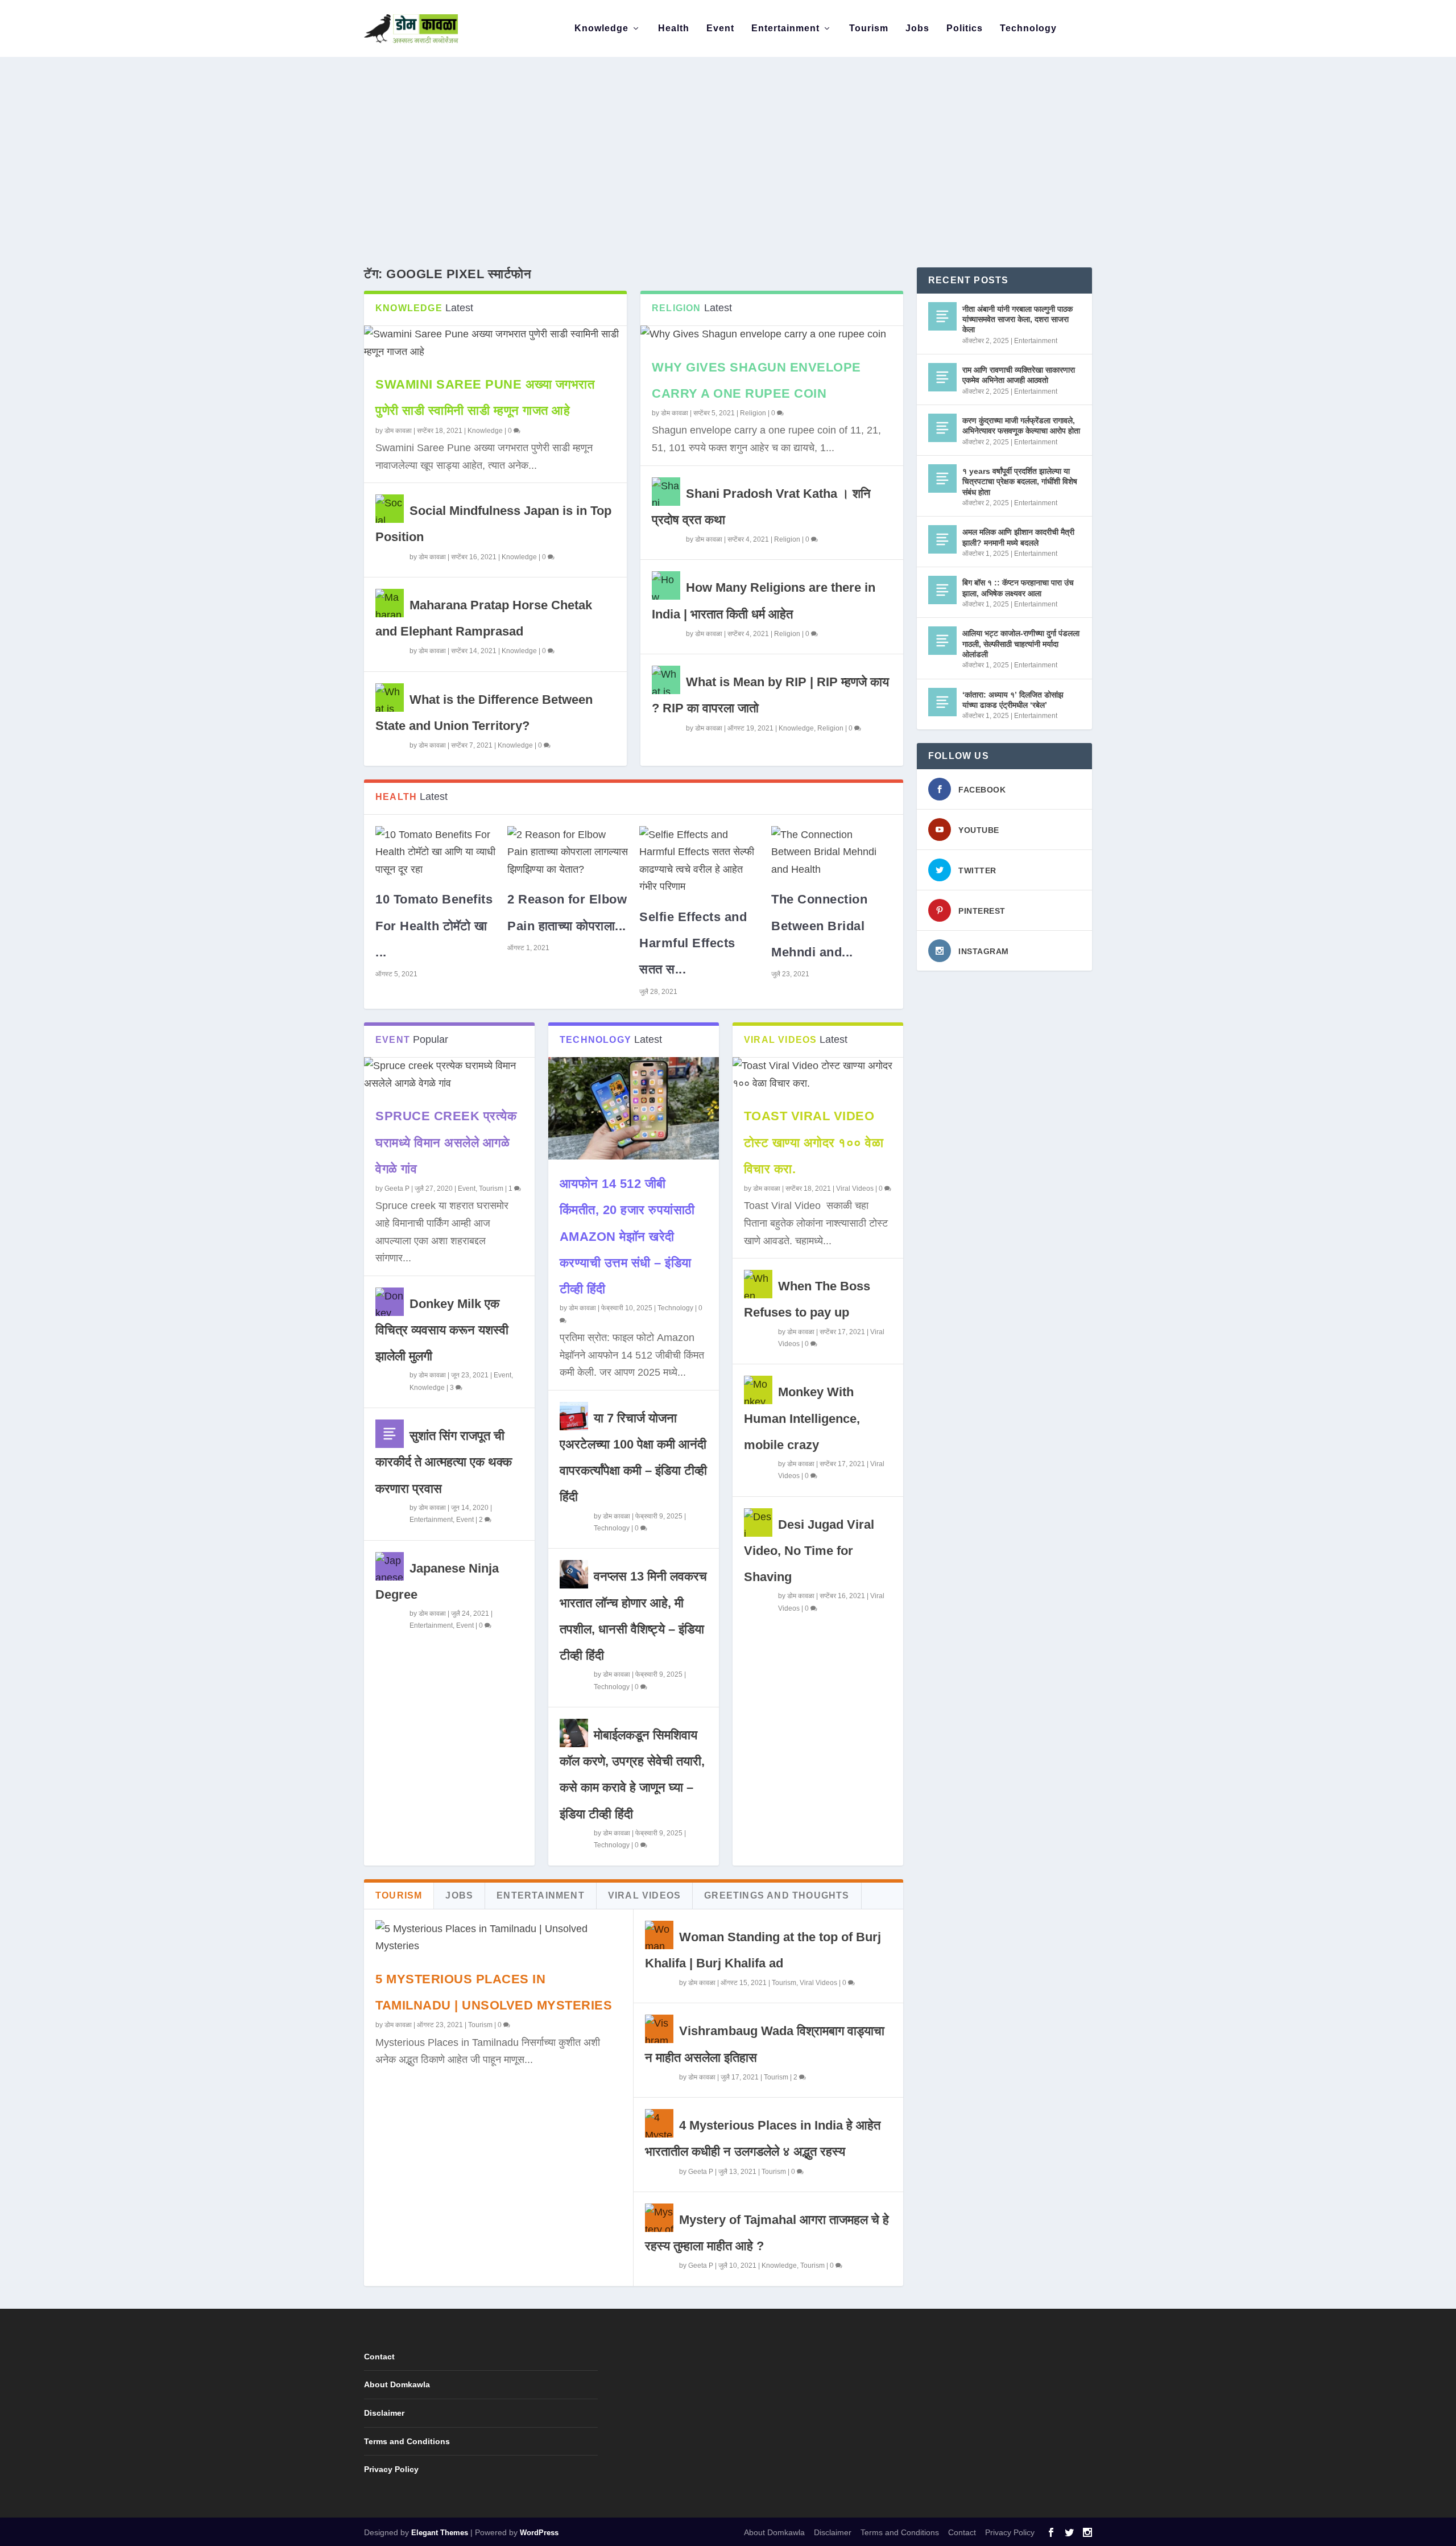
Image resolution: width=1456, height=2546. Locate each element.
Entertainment (785, 28)
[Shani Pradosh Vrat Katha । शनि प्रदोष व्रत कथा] (666, 492)
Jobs (917, 28)
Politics (965, 28)
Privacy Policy (391, 2469)
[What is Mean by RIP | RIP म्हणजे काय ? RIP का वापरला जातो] (666, 680)
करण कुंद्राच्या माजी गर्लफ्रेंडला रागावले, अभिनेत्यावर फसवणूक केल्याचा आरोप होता (1021, 426)
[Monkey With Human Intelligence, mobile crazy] (758, 1390)
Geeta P (397, 1189)
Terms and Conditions (407, 2441)
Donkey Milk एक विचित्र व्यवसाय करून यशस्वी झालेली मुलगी (442, 1330)
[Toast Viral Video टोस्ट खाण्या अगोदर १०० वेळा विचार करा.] (818, 1074)
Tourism (869, 28)
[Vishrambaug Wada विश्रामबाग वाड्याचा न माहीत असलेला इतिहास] (659, 2029)
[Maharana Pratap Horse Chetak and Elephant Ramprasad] (390, 603)
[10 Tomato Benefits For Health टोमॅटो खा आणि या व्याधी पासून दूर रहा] (436, 852)
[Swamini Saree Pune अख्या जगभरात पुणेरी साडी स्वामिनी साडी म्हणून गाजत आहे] (495, 343)
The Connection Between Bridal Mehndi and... (819, 925)
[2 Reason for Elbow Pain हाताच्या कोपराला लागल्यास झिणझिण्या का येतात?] (568, 852)
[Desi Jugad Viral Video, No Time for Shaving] (758, 1522)
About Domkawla (397, 2384)
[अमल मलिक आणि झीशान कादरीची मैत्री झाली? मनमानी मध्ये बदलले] (942, 539)
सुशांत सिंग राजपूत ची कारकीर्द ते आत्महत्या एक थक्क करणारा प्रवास (444, 1462)
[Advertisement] (728, 142)
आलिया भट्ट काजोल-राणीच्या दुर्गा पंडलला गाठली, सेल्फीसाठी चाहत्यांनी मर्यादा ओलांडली (1021, 643)
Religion (753, 413)
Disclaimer (384, 2413)
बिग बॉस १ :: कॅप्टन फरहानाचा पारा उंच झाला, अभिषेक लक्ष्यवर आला (1018, 588)
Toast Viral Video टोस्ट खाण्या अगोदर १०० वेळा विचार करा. (814, 1142)
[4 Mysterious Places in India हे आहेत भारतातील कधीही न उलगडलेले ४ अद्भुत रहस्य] (659, 2123)
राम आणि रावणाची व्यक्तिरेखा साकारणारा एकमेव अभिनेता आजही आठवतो (1019, 375)
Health (674, 28)
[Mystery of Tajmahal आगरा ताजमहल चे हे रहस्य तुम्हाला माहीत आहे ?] (659, 2218)
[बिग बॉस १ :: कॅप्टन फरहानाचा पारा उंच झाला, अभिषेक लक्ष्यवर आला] (942, 590)
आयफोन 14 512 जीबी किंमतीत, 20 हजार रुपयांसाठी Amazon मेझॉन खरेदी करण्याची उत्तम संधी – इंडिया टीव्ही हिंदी (627, 1236)
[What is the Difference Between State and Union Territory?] (390, 698)
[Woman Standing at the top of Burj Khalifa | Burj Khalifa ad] (659, 1935)
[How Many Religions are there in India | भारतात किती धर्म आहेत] (666, 585)
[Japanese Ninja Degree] (390, 1566)
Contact (379, 2357)
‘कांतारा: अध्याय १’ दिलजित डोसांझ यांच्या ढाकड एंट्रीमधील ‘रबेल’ (1013, 700)
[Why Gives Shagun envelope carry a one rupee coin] (772, 334)
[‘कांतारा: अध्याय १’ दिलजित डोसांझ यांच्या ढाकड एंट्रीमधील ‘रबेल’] (942, 702)
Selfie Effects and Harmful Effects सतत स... (693, 943)
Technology (1028, 28)
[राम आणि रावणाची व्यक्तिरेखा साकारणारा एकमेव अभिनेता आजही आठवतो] (942, 377)
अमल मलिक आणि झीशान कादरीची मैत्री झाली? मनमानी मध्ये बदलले (1018, 537)
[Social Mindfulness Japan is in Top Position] (390, 509)
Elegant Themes (440, 2533)
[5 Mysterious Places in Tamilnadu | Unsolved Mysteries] (499, 1938)
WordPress (539, 2533)
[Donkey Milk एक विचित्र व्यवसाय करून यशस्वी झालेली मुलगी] (390, 1302)
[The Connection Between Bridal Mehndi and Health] (832, 852)
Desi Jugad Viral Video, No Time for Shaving (809, 1551)
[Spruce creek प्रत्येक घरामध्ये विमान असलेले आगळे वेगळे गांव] (449, 1074)
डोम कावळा (398, 431)
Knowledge (601, 28)
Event (720, 28)
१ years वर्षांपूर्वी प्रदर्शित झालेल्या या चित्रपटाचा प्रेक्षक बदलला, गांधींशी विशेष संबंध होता (1020, 481)
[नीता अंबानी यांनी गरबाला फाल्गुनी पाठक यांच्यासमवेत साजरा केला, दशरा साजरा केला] (942, 316)
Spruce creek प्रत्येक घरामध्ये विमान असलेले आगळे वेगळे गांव (446, 1142)
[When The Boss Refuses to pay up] (758, 1284)
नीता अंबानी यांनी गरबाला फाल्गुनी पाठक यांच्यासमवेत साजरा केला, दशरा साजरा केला (1017, 319)
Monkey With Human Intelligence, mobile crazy (802, 1418)
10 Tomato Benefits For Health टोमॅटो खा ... (434, 925)
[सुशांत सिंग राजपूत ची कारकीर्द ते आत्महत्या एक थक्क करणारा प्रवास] (390, 1434)
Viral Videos (855, 1189)
